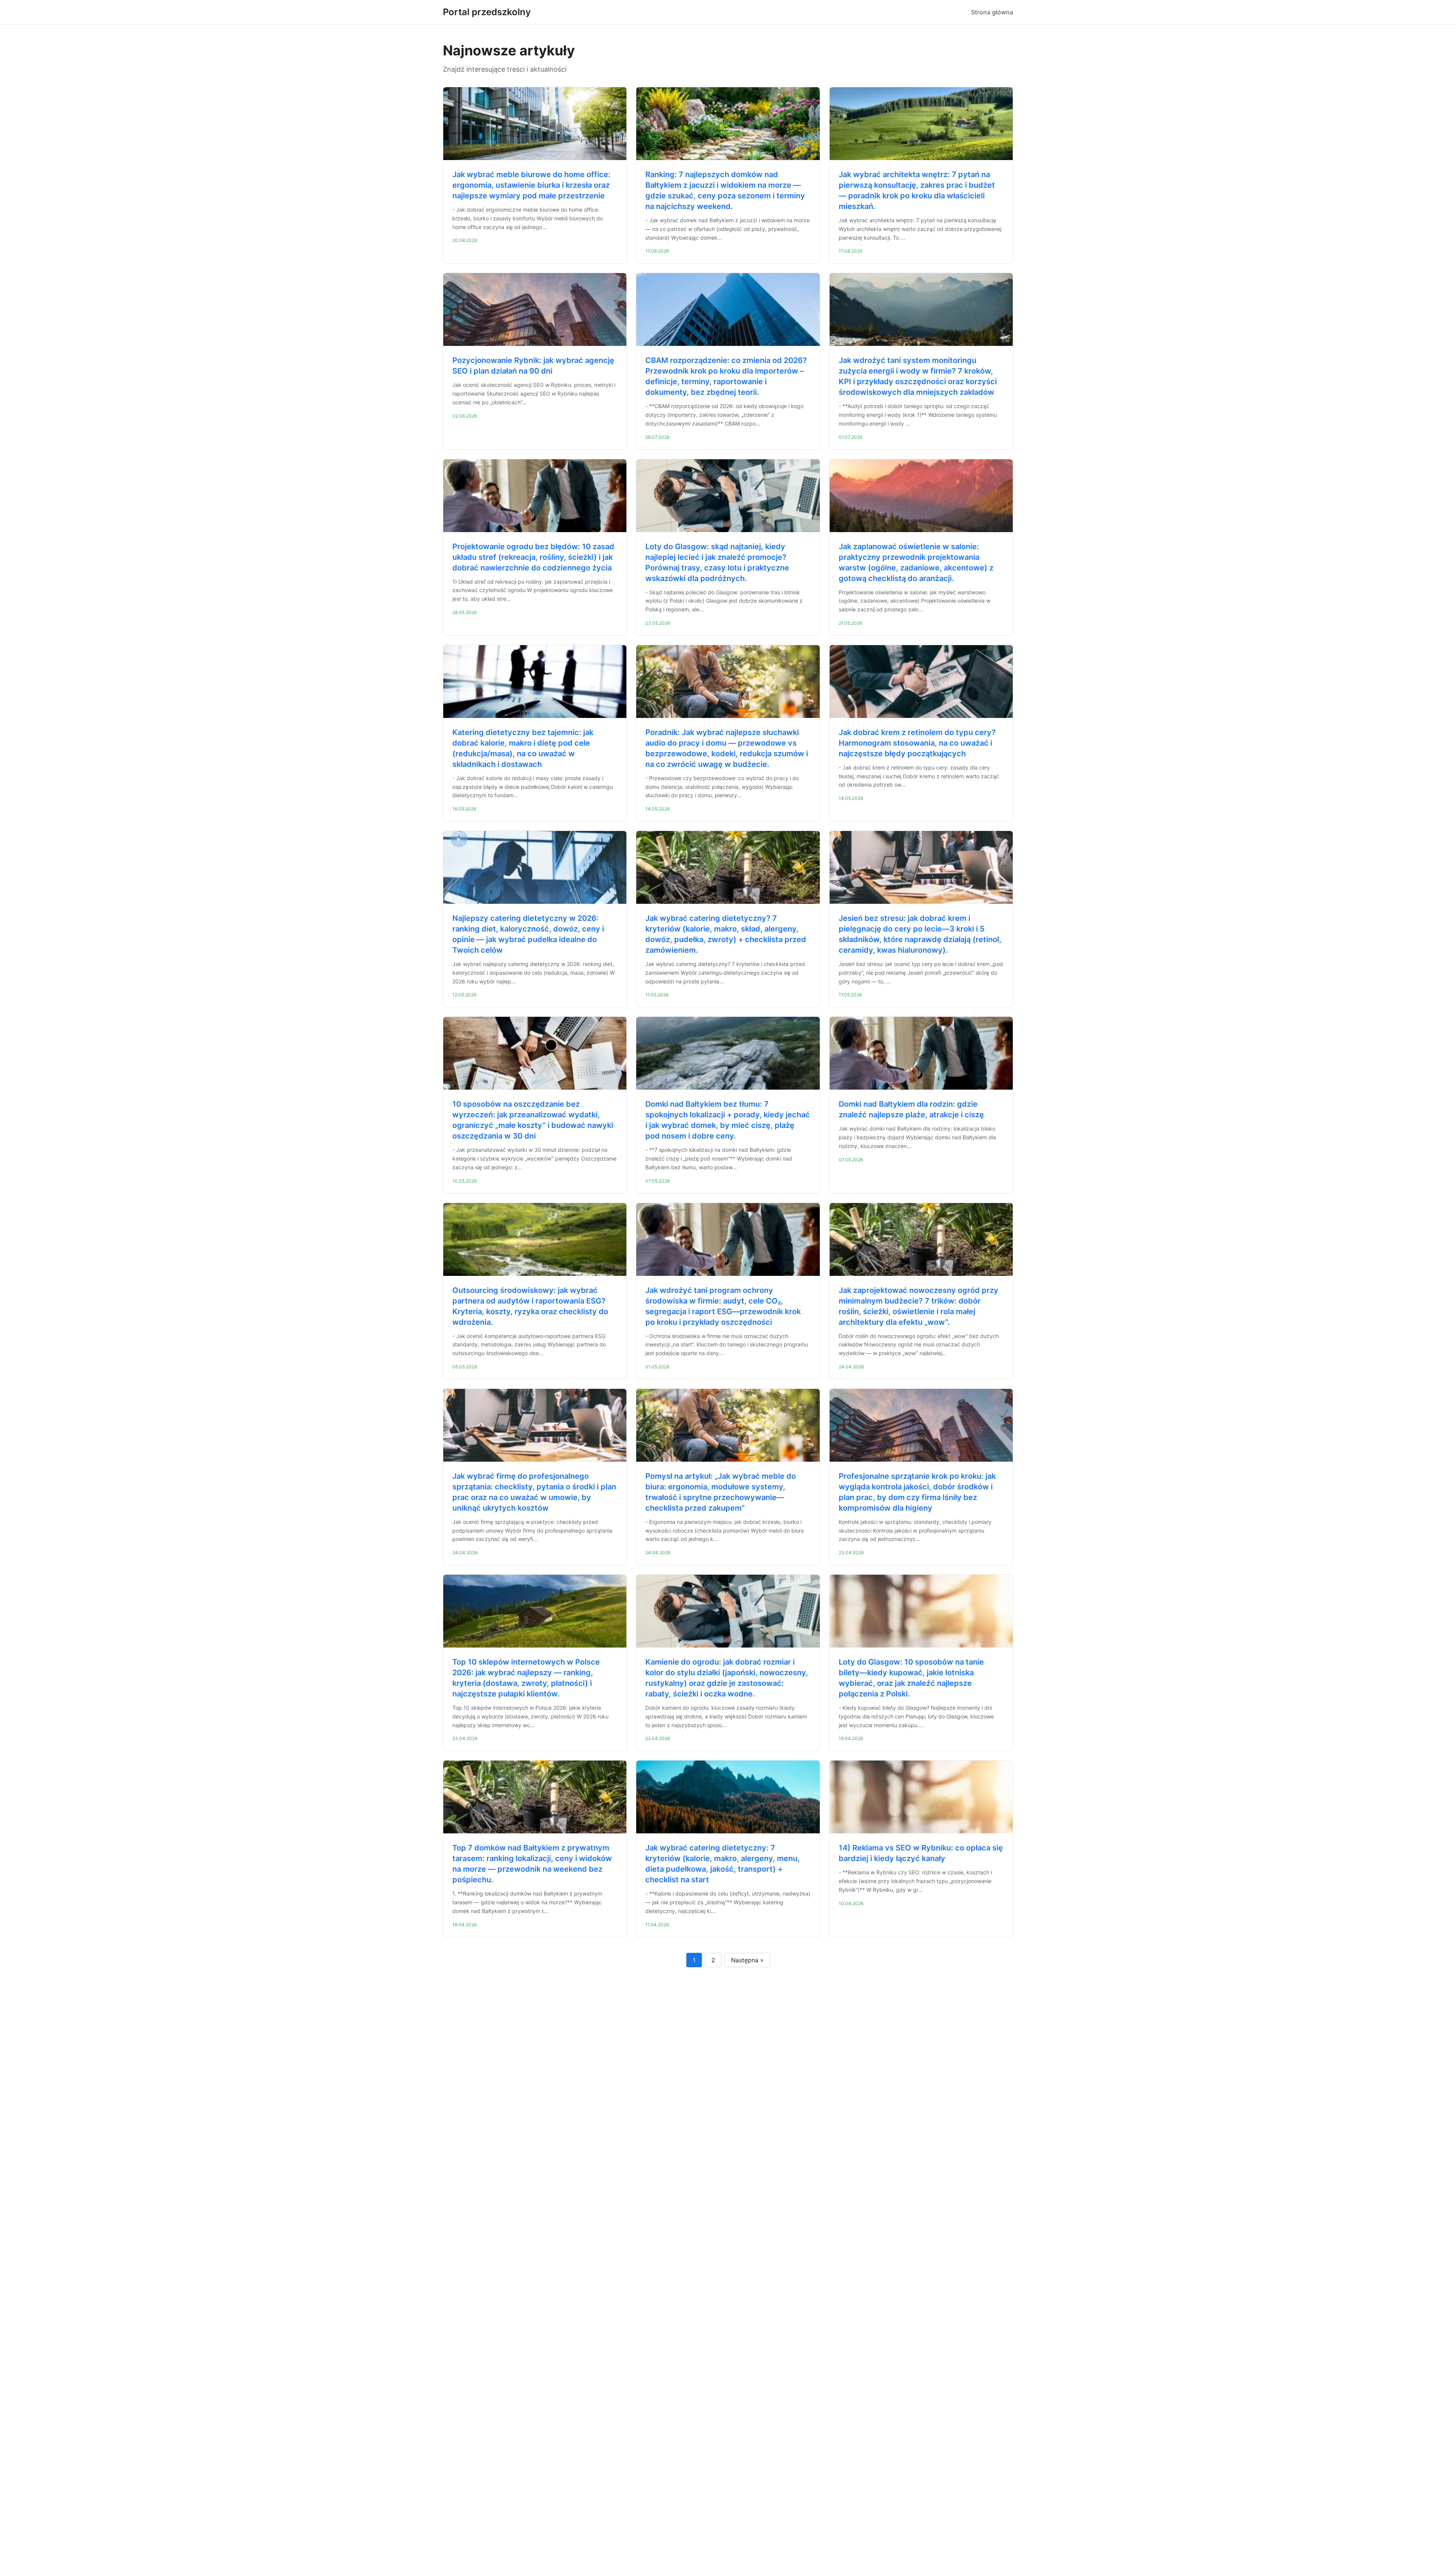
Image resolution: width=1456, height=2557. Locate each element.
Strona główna (992, 12)
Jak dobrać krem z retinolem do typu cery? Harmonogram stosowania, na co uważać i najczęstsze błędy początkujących (917, 743)
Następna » (747, 1960)
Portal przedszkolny (487, 12)
